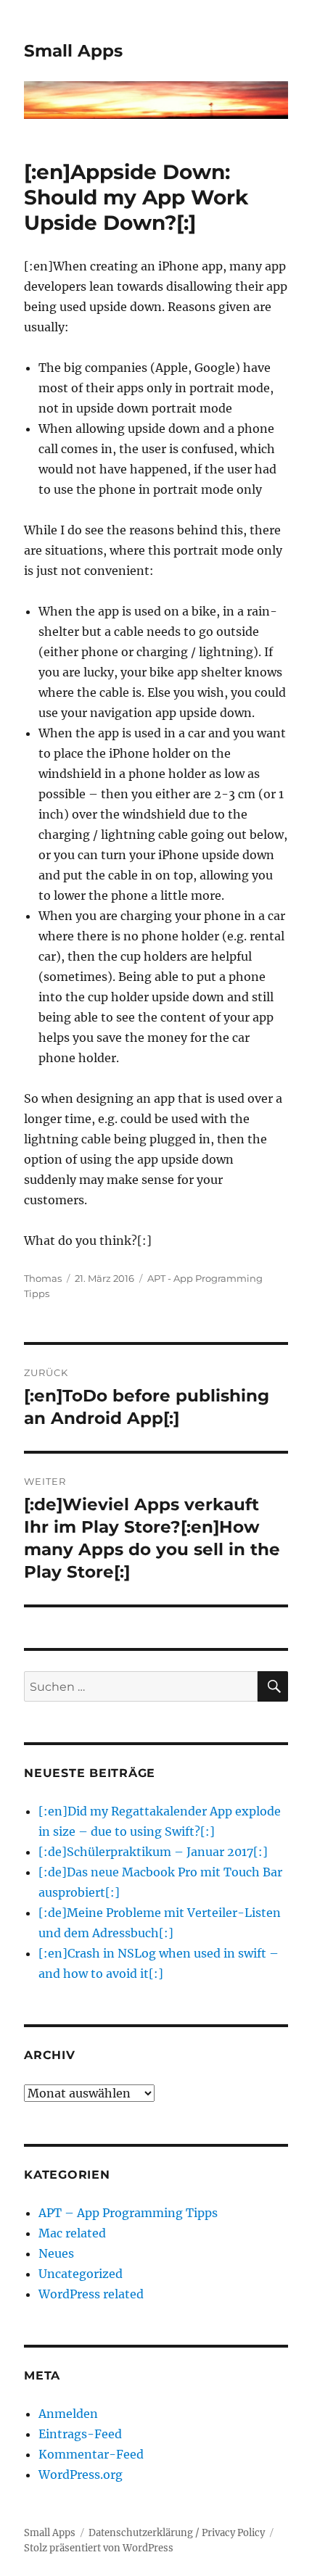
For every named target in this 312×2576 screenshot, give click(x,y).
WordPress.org (81, 2474)
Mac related (72, 2233)
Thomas (43, 1278)
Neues (56, 2253)
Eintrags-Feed (80, 2434)
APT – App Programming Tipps (128, 2213)
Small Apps (73, 51)
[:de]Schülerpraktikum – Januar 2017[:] (153, 1852)
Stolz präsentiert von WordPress (99, 2548)
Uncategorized (81, 2274)
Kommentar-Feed (91, 2454)
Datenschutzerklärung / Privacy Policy (177, 2533)
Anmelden (68, 2414)
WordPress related (91, 2294)
